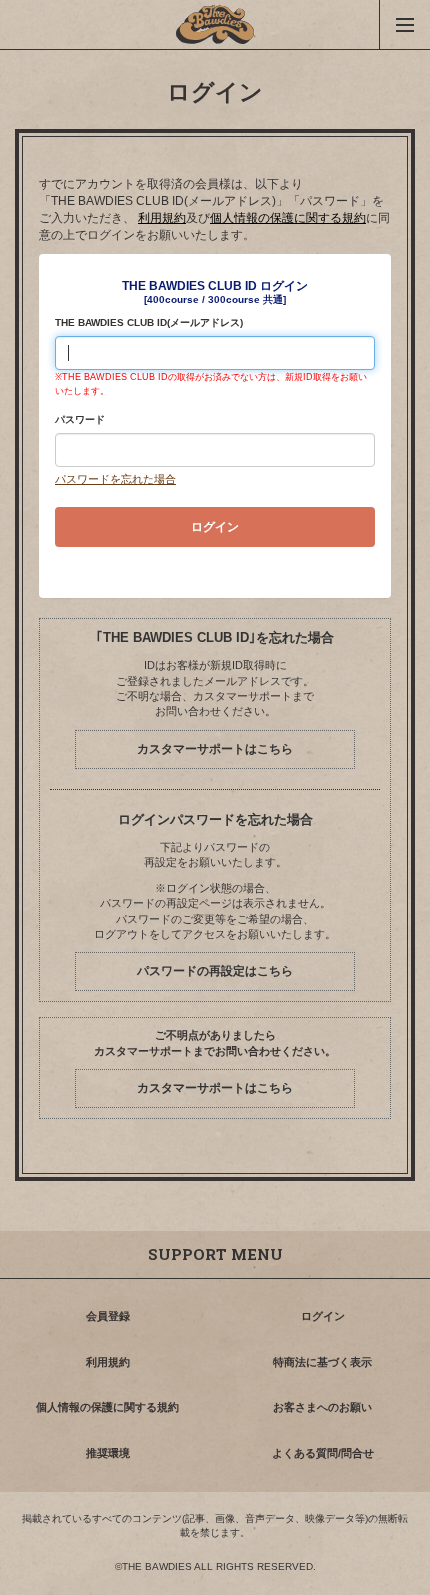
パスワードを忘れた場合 (115, 479)
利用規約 (162, 218)
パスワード (80, 419)
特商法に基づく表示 (322, 1362)
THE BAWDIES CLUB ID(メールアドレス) (149, 322)
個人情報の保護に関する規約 (288, 218)
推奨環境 (108, 1453)
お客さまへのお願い (322, 1407)
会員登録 (108, 1316)
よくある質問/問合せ (323, 1453)
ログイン (323, 1316)
